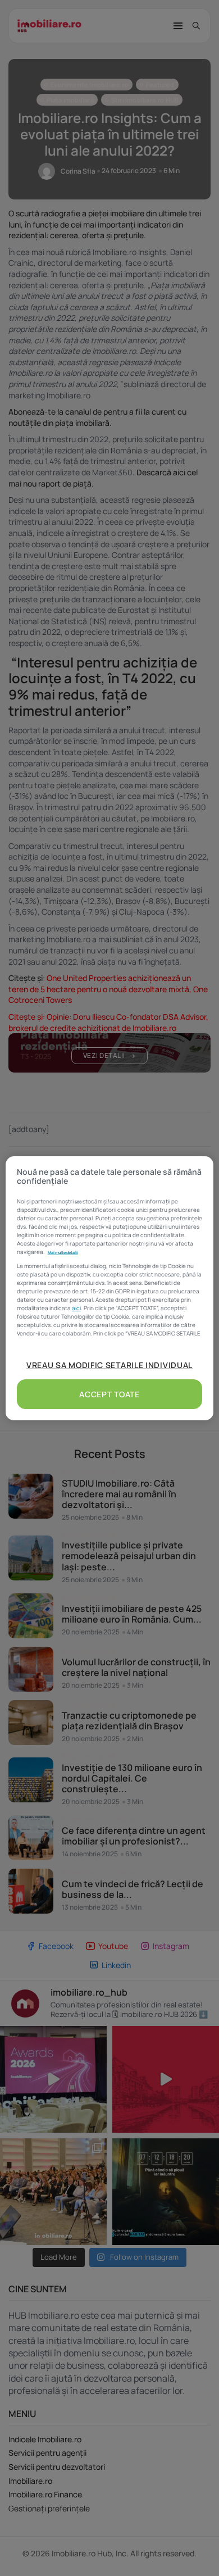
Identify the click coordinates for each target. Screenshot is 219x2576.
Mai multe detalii (63, 1252)
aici (76, 1308)
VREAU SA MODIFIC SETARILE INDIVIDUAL (109, 1365)
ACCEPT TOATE (109, 1394)
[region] (110, 1288)
